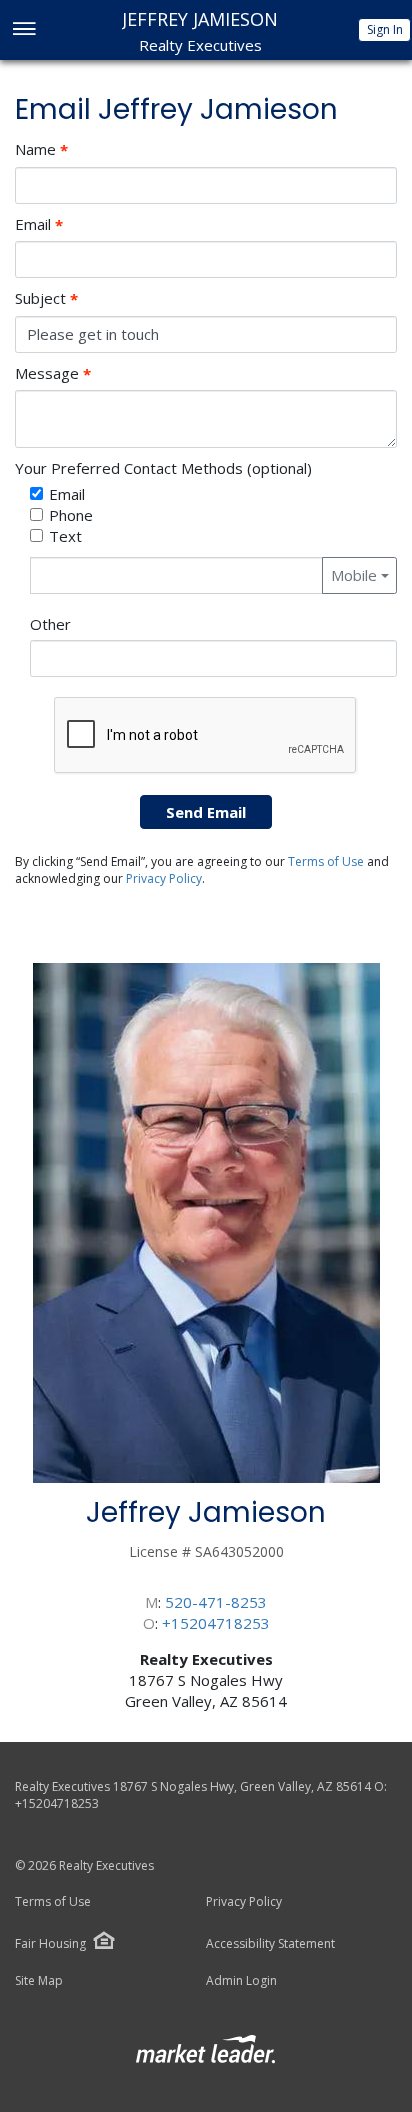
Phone (71, 515)
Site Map (39, 1981)
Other (50, 624)
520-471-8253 (216, 1602)
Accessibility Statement (270, 1944)
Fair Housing (50, 1943)
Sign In (385, 29)
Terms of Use (326, 861)
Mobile (354, 575)
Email (39, 224)
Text (65, 536)
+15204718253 (216, 1623)
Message (53, 373)
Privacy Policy (164, 878)
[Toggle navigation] (23, 30)
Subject (46, 298)
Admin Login (241, 1981)
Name (41, 149)
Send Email (206, 812)
